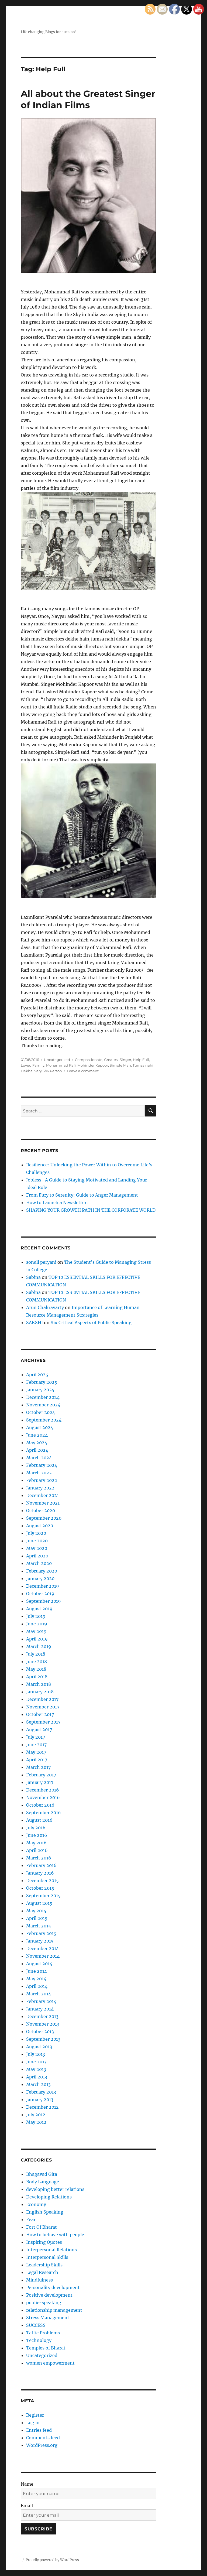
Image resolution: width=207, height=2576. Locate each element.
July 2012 (36, 2115)
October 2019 (40, 1594)
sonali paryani (41, 1262)
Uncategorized (57, 1060)
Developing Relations (49, 2197)
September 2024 (44, 1420)
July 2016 (36, 1828)
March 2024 (39, 1458)
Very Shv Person (48, 1071)
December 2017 (42, 1699)
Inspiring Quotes (44, 2242)
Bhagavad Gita (42, 2174)
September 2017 (43, 1722)
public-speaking (44, 2303)
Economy (36, 2204)
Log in (33, 2423)
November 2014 (43, 1956)
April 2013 (37, 2077)
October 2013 (40, 2032)
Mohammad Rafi (61, 1065)
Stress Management (48, 2318)
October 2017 (40, 1714)
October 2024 (41, 1412)
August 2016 (39, 1820)
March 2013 (38, 2084)
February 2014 (41, 2001)
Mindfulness (39, 2280)
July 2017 (36, 1737)
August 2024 (40, 1427)
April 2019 (37, 1639)
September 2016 (44, 1813)
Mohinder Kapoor (93, 1065)
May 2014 (36, 1979)
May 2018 (36, 1669)
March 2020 (39, 1563)
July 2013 (36, 2054)
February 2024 (42, 1465)
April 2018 (37, 1677)
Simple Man (120, 1065)
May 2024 (37, 1443)
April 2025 (37, 1375)
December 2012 (42, 2107)
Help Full (141, 1060)
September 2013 (43, 2039)
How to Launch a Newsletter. (57, 1203)
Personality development (53, 2287)
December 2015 (42, 1880)
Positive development (49, 2295)
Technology (39, 2340)
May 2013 (36, 2069)
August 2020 (40, 1526)
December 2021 (42, 1495)
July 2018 (36, 1654)
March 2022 (39, 1473)
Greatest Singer (118, 1060)
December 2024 (43, 1397)
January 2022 (40, 1488)
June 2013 (36, 2062)
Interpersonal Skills (47, 2257)
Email (27, 2506)
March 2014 (39, 1994)
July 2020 (36, 1533)
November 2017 (43, 1707)
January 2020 (40, 1578)
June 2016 (37, 1835)
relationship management (54, 2310)
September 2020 (44, 1518)
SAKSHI (34, 1323)
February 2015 (41, 1933)
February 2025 (42, 1382)
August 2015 (39, 1903)
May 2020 (37, 1548)
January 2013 (40, 2099)
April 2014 (37, 1986)
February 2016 (41, 1865)
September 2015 (43, 1896)
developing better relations (55, 2189)
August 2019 (39, 1609)
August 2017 (39, 1729)
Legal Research (42, 2272)
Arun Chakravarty (45, 1307)
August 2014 (39, 1964)
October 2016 (40, 1805)
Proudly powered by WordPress (52, 2560)
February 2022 (42, 1480)
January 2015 (40, 1941)
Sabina (33, 1277)
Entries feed (39, 2430)
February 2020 (42, 1571)
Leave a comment (83, 1071)
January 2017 (40, 1782)
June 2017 (36, 1745)
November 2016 (43, 1797)
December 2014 (42, 1948)
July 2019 (36, 1616)
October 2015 (40, 1888)
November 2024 (43, 1405)
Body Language (43, 2182)
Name (27, 2484)
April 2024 (37, 1450)
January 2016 (40, 1873)
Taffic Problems (43, 2333)
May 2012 (36, 2122)
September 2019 (44, 1601)
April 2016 (37, 1850)
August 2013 (39, 2047)
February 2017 (41, 1775)
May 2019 (36, 1631)
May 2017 (36, 1752)
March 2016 (39, 1858)
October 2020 (41, 1510)
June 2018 (37, 1662)
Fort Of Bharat (42, 2227)
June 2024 (37, 1435)
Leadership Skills (44, 2265)
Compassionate (89, 1060)
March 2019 (39, 1646)
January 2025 (40, 1390)
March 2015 (39, 1926)
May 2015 (36, 1911)
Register (35, 2415)
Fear (31, 2219)
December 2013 (42, 2016)
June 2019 (37, 1624)
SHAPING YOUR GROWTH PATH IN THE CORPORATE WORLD (91, 1210)
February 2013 (41, 2092)
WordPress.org (42, 2445)
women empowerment (50, 2363)
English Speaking (45, 2212)
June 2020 (37, 1541)
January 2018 (40, 1692)
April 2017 (37, 1760)
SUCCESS (36, 2325)
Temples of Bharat (46, 2348)
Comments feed (43, 2438)
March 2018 (39, 1684)
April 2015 (37, 1918)
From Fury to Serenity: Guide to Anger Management (82, 1195)
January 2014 (40, 2009)
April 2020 (37, 1556)
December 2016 (43, 1790)
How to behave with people (55, 2235)
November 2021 (43, 1503)
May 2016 (36, 1843)
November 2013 (43, 2024)
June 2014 (37, 1971)
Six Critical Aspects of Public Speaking (91, 1323)
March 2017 (38, 1767)
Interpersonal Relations (51, 2250)
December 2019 (43, 1586)
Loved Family (33, 1065)
